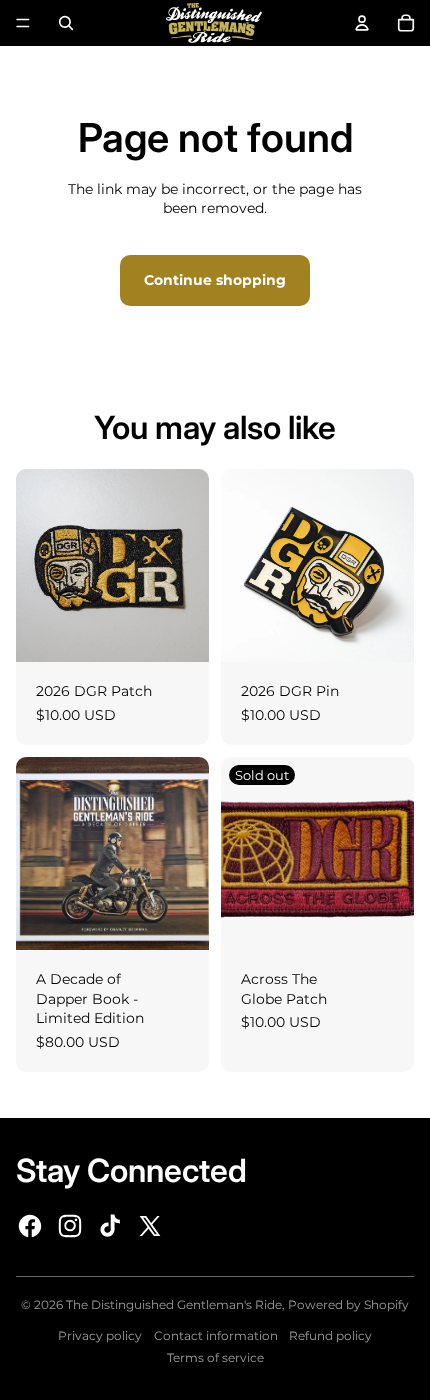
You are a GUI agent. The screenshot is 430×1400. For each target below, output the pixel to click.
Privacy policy (100, 1335)
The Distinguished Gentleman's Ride (174, 1304)
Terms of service (215, 1357)
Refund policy (330, 1335)
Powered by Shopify (348, 1304)
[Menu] (23, 23)
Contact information (216, 1335)
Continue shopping (215, 280)
